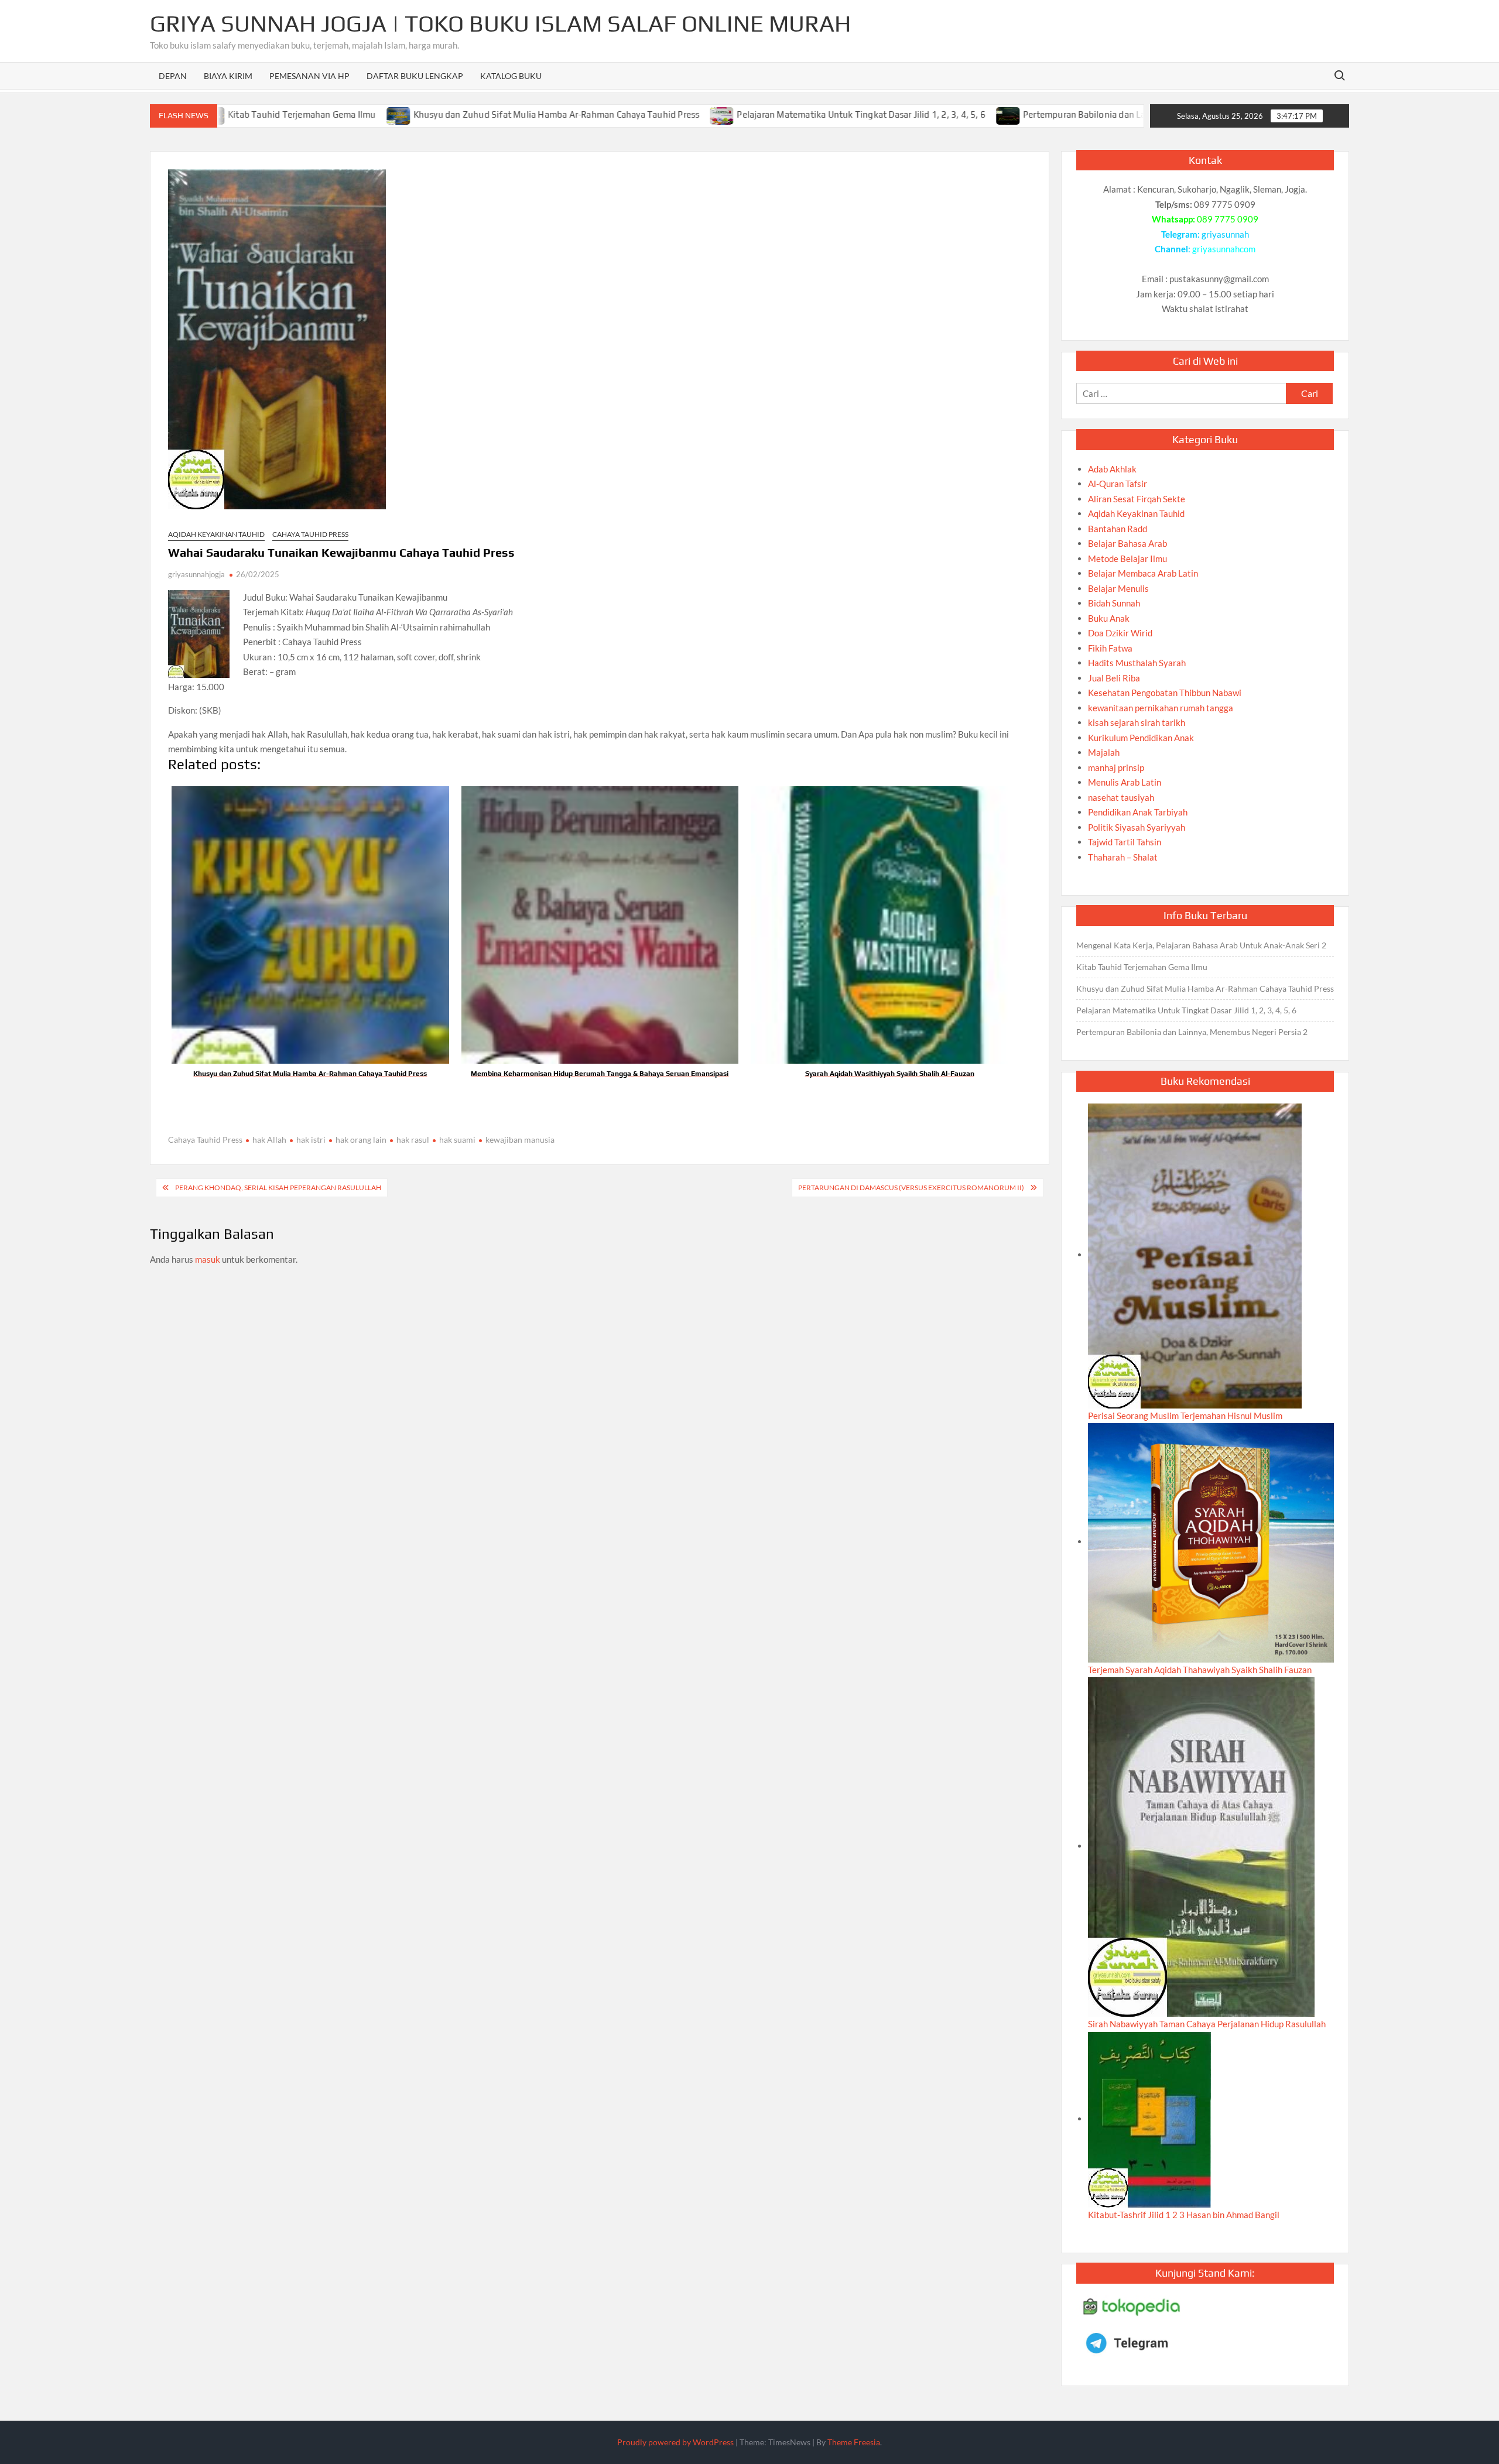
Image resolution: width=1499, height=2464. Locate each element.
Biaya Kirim (228, 76)
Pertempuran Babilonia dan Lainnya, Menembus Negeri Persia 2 (1057, 114)
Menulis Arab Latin (1125, 782)
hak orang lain (361, 1140)
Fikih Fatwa (1110, 648)
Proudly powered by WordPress (675, 2442)
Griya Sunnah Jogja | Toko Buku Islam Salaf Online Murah (500, 23)
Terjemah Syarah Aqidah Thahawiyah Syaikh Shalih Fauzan (1200, 1670)
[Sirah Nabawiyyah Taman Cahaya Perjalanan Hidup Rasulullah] (1201, 1846)
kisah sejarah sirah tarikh (1137, 722)
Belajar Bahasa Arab (1127, 543)
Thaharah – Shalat (1123, 857)
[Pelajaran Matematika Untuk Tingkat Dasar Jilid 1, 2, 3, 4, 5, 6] (628, 114)
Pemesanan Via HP (309, 76)
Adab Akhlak (1112, 469)
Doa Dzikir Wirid (1120, 633)
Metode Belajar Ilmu (1127, 558)
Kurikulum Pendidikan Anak (1141, 738)
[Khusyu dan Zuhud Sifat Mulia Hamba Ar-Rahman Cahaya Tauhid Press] (304, 114)
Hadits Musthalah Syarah (1137, 663)
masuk (208, 1259)
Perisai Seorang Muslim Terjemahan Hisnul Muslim (1185, 1416)
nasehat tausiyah (1121, 797)
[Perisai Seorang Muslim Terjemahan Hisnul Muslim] (1195, 1255)
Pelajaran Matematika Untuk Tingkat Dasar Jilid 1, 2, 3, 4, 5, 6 (767, 114)
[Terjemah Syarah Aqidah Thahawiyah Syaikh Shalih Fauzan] (1211, 1541)
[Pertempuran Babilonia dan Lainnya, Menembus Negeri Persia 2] (914, 114)
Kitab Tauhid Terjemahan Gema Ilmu (1142, 967)
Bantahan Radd (1118, 529)
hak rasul (413, 1140)
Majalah (1104, 752)
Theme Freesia (854, 2442)
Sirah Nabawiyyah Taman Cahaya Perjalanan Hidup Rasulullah (1207, 2024)
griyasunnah (1225, 234)
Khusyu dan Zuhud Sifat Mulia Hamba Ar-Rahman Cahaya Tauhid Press (462, 114)
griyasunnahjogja (196, 574)
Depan (173, 76)
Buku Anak (1109, 618)
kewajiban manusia (520, 1140)
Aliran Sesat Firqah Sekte (1137, 499)
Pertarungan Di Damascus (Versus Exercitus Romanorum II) (911, 1188)
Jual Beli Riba (1114, 678)
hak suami (457, 1140)
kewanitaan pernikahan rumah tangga (1161, 708)
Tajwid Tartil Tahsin (1125, 842)
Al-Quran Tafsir (1118, 484)
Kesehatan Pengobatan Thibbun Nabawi (1165, 693)
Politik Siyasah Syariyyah (1137, 827)
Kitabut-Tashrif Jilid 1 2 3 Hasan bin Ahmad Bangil (1184, 2215)
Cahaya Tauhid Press (310, 534)
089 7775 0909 (1228, 219)
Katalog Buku (511, 76)
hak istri (311, 1140)
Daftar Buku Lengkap (415, 76)
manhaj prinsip (1116, 767)
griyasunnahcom (1224, 249)
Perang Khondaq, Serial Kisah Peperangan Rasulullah (278, 1188)
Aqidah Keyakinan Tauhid (216, 534)
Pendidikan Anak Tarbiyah (1138, 812)
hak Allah (269, 1140)
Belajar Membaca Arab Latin (1143, 573)
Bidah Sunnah (1114, 603)
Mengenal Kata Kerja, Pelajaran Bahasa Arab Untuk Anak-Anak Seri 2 (1201, 945)
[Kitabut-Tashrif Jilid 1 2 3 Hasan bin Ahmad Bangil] (1149, 2119)
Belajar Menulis (1118, 588)
